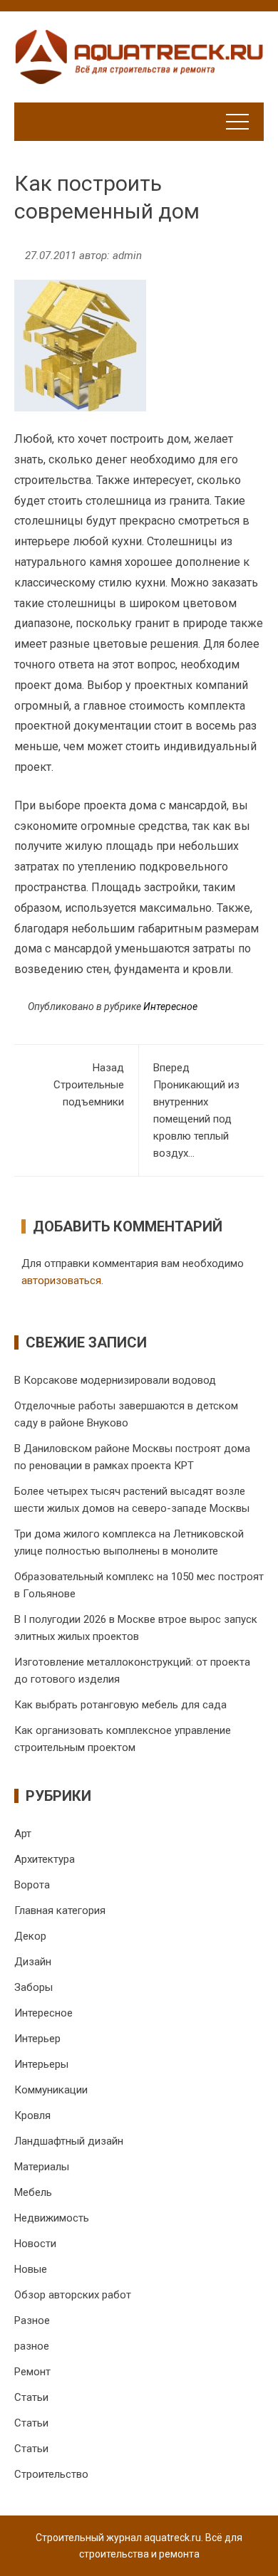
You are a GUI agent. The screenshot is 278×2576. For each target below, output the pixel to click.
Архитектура (45, 1859)
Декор (30, 1936)
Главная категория (60, 1910)
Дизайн (33, 1962)
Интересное (170, 1006)
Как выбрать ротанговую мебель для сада (120, 1705)
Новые (31, 2269)
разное (32, 2346)
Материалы (42, 2167)
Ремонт (32, 2372)
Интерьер (37, 2039)
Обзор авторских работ (73, 2295)
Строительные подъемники (89, 1085)
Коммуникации (51, 2090)
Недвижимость (52, 2218)
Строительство (51, 2474)
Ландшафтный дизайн (69, 2141)
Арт (23, 1834)
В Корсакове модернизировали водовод (115, 1380)
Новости (35, 2244)
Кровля (32, 2115)
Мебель (33, 2192)
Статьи (31, 2397)
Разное (32, 2320)
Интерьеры (41, 2064)
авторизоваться (61, 1281)
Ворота (32, 1885)
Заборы (34, 1987)
